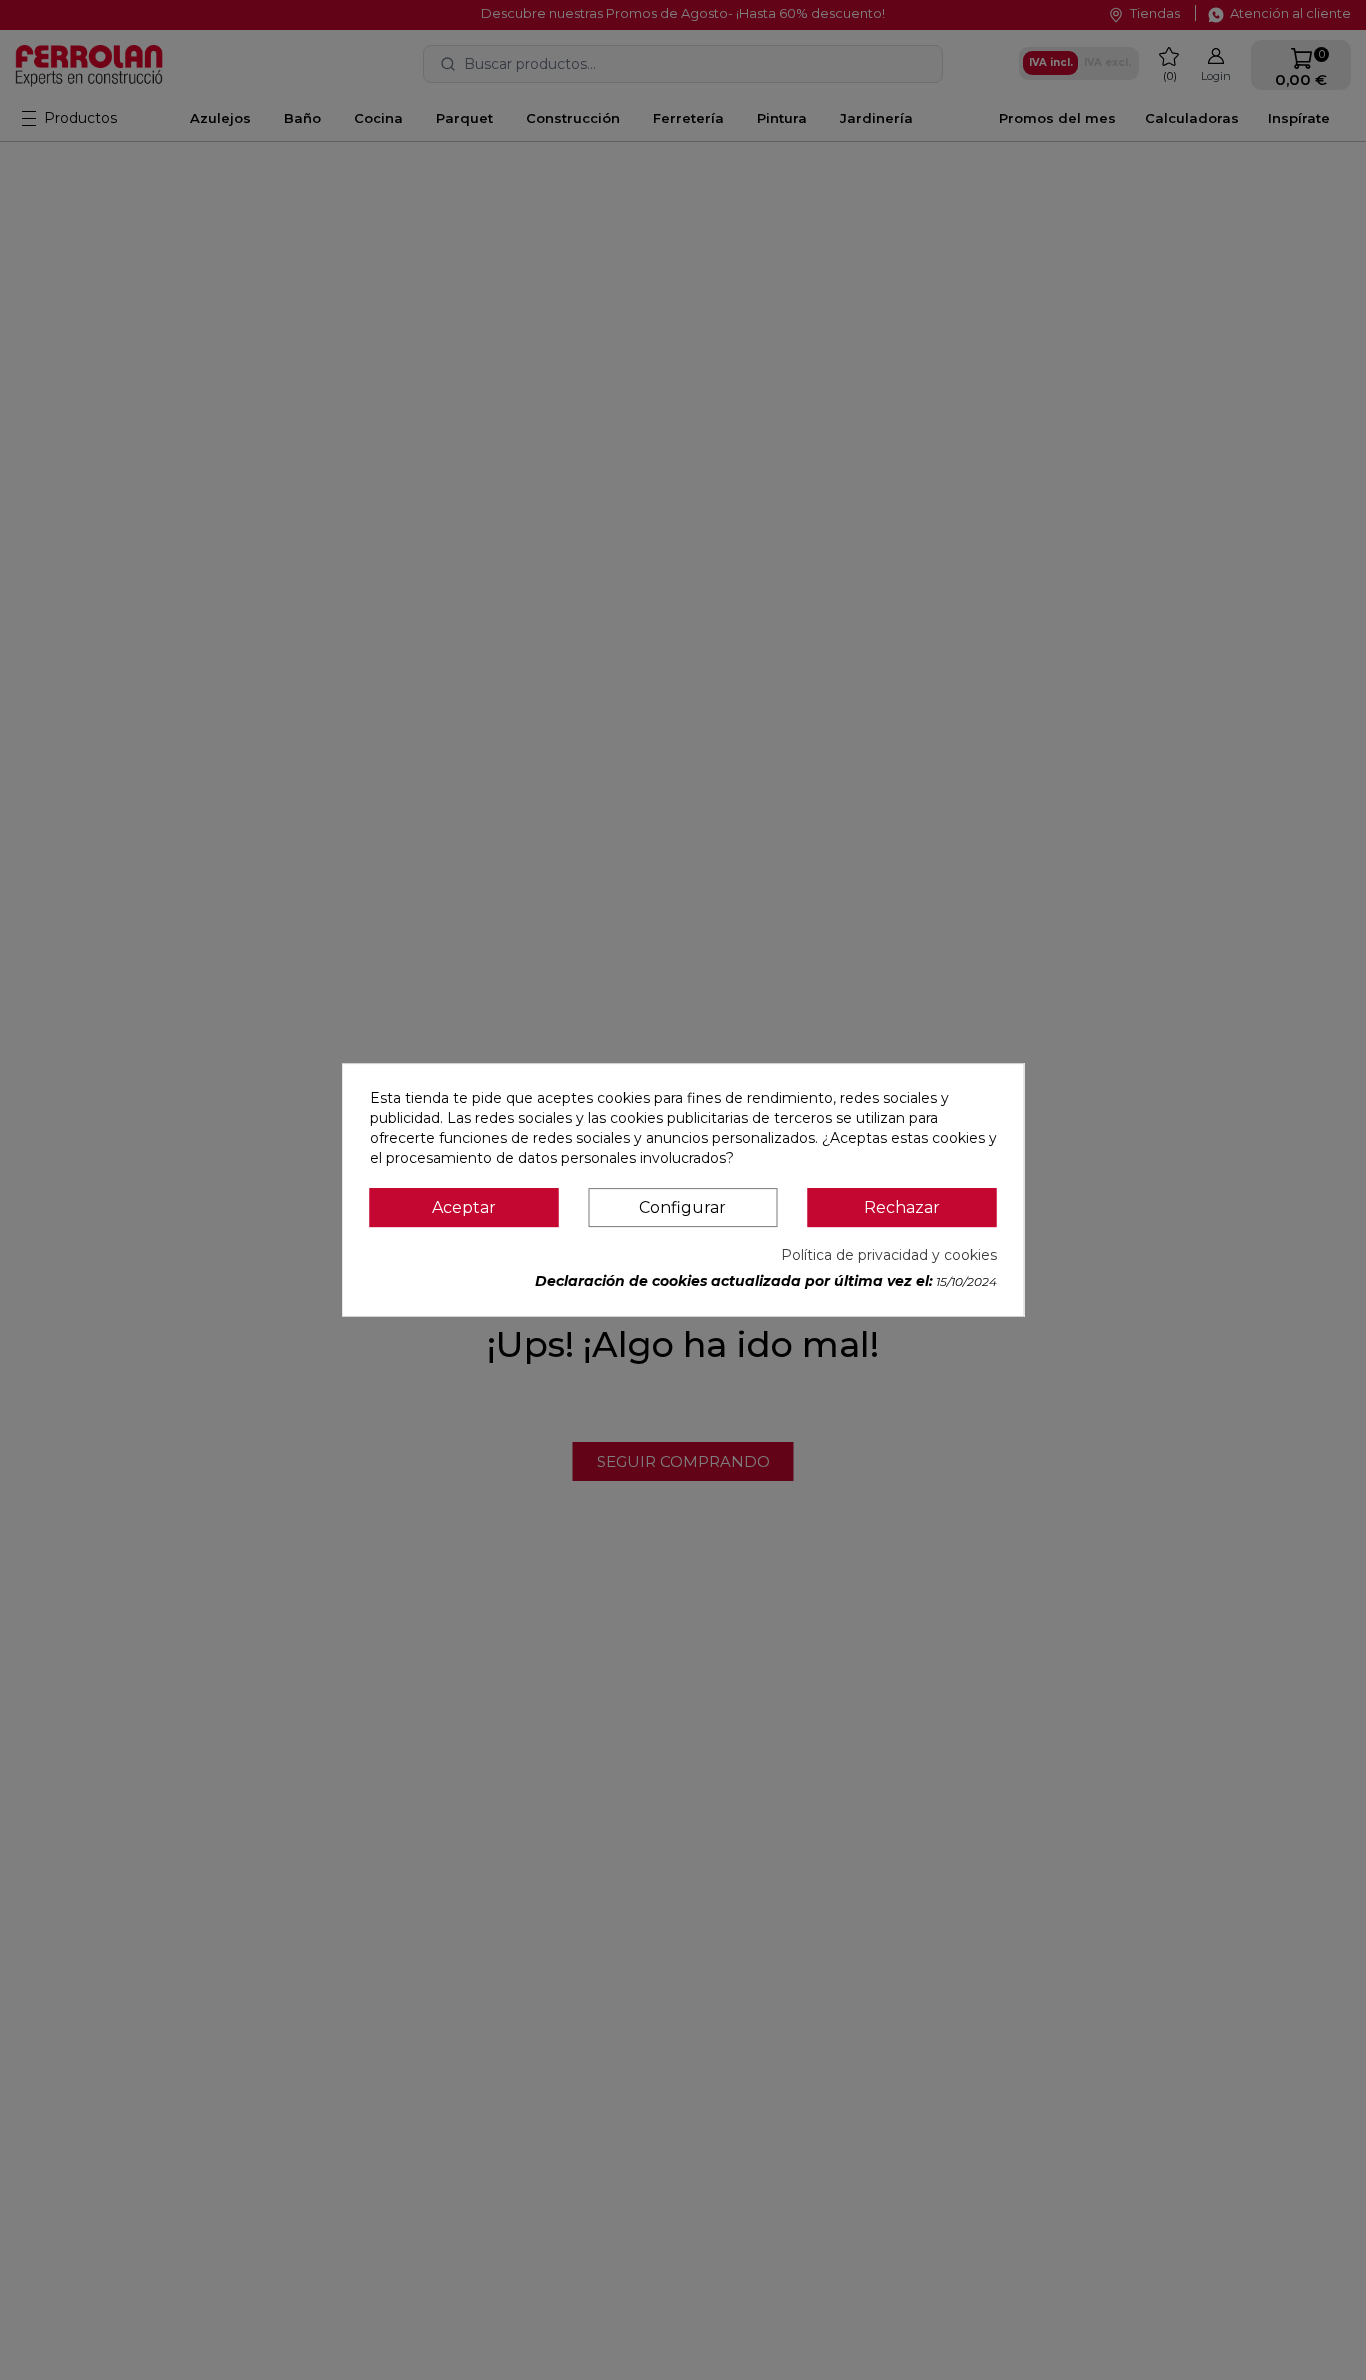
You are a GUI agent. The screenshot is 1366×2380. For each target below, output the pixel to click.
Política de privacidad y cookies (889, 1255)
